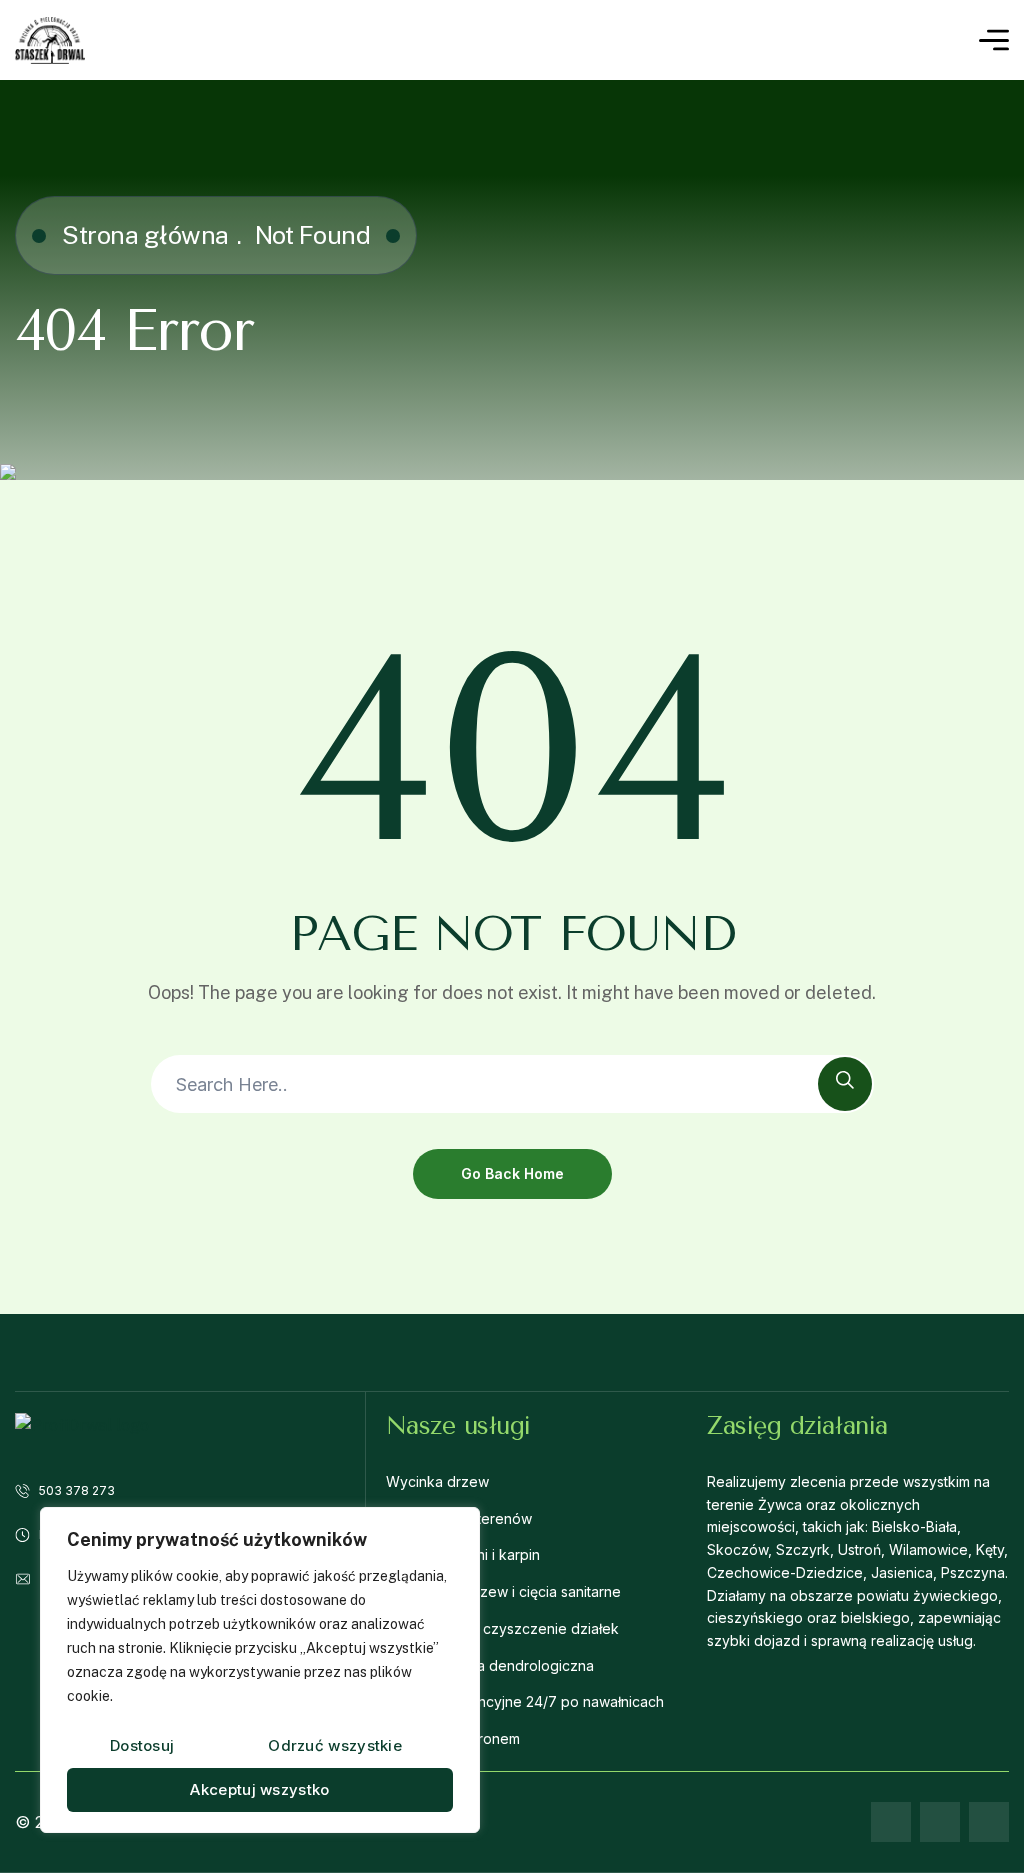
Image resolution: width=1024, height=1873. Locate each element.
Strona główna (145, 235)
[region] (260, 1670)
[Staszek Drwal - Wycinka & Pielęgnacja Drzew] (50, 40)
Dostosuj (142, 1745)
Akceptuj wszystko (259, 1789)
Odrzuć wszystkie (335, 1745)
